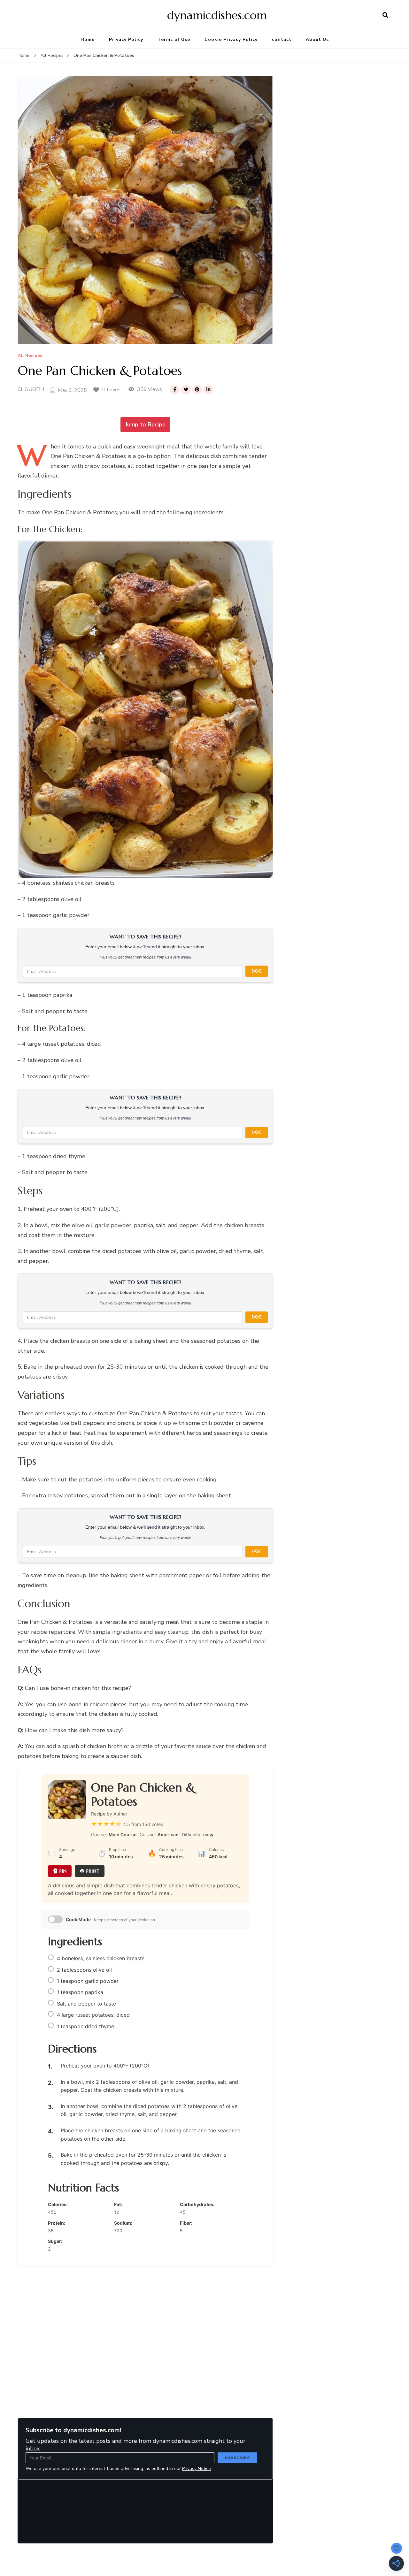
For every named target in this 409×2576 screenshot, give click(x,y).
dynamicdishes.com (217, 15)
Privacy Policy (126, 39)
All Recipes (30, 356)
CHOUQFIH (31, 389)
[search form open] (385, 15)
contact (282, 39)
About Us (317, 39)
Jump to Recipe (145, 424)
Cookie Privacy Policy (231, 39)
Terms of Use (174, 39)
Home (88, 39)
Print (93, 1871)
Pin (63, 1871)
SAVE (257, 971)
